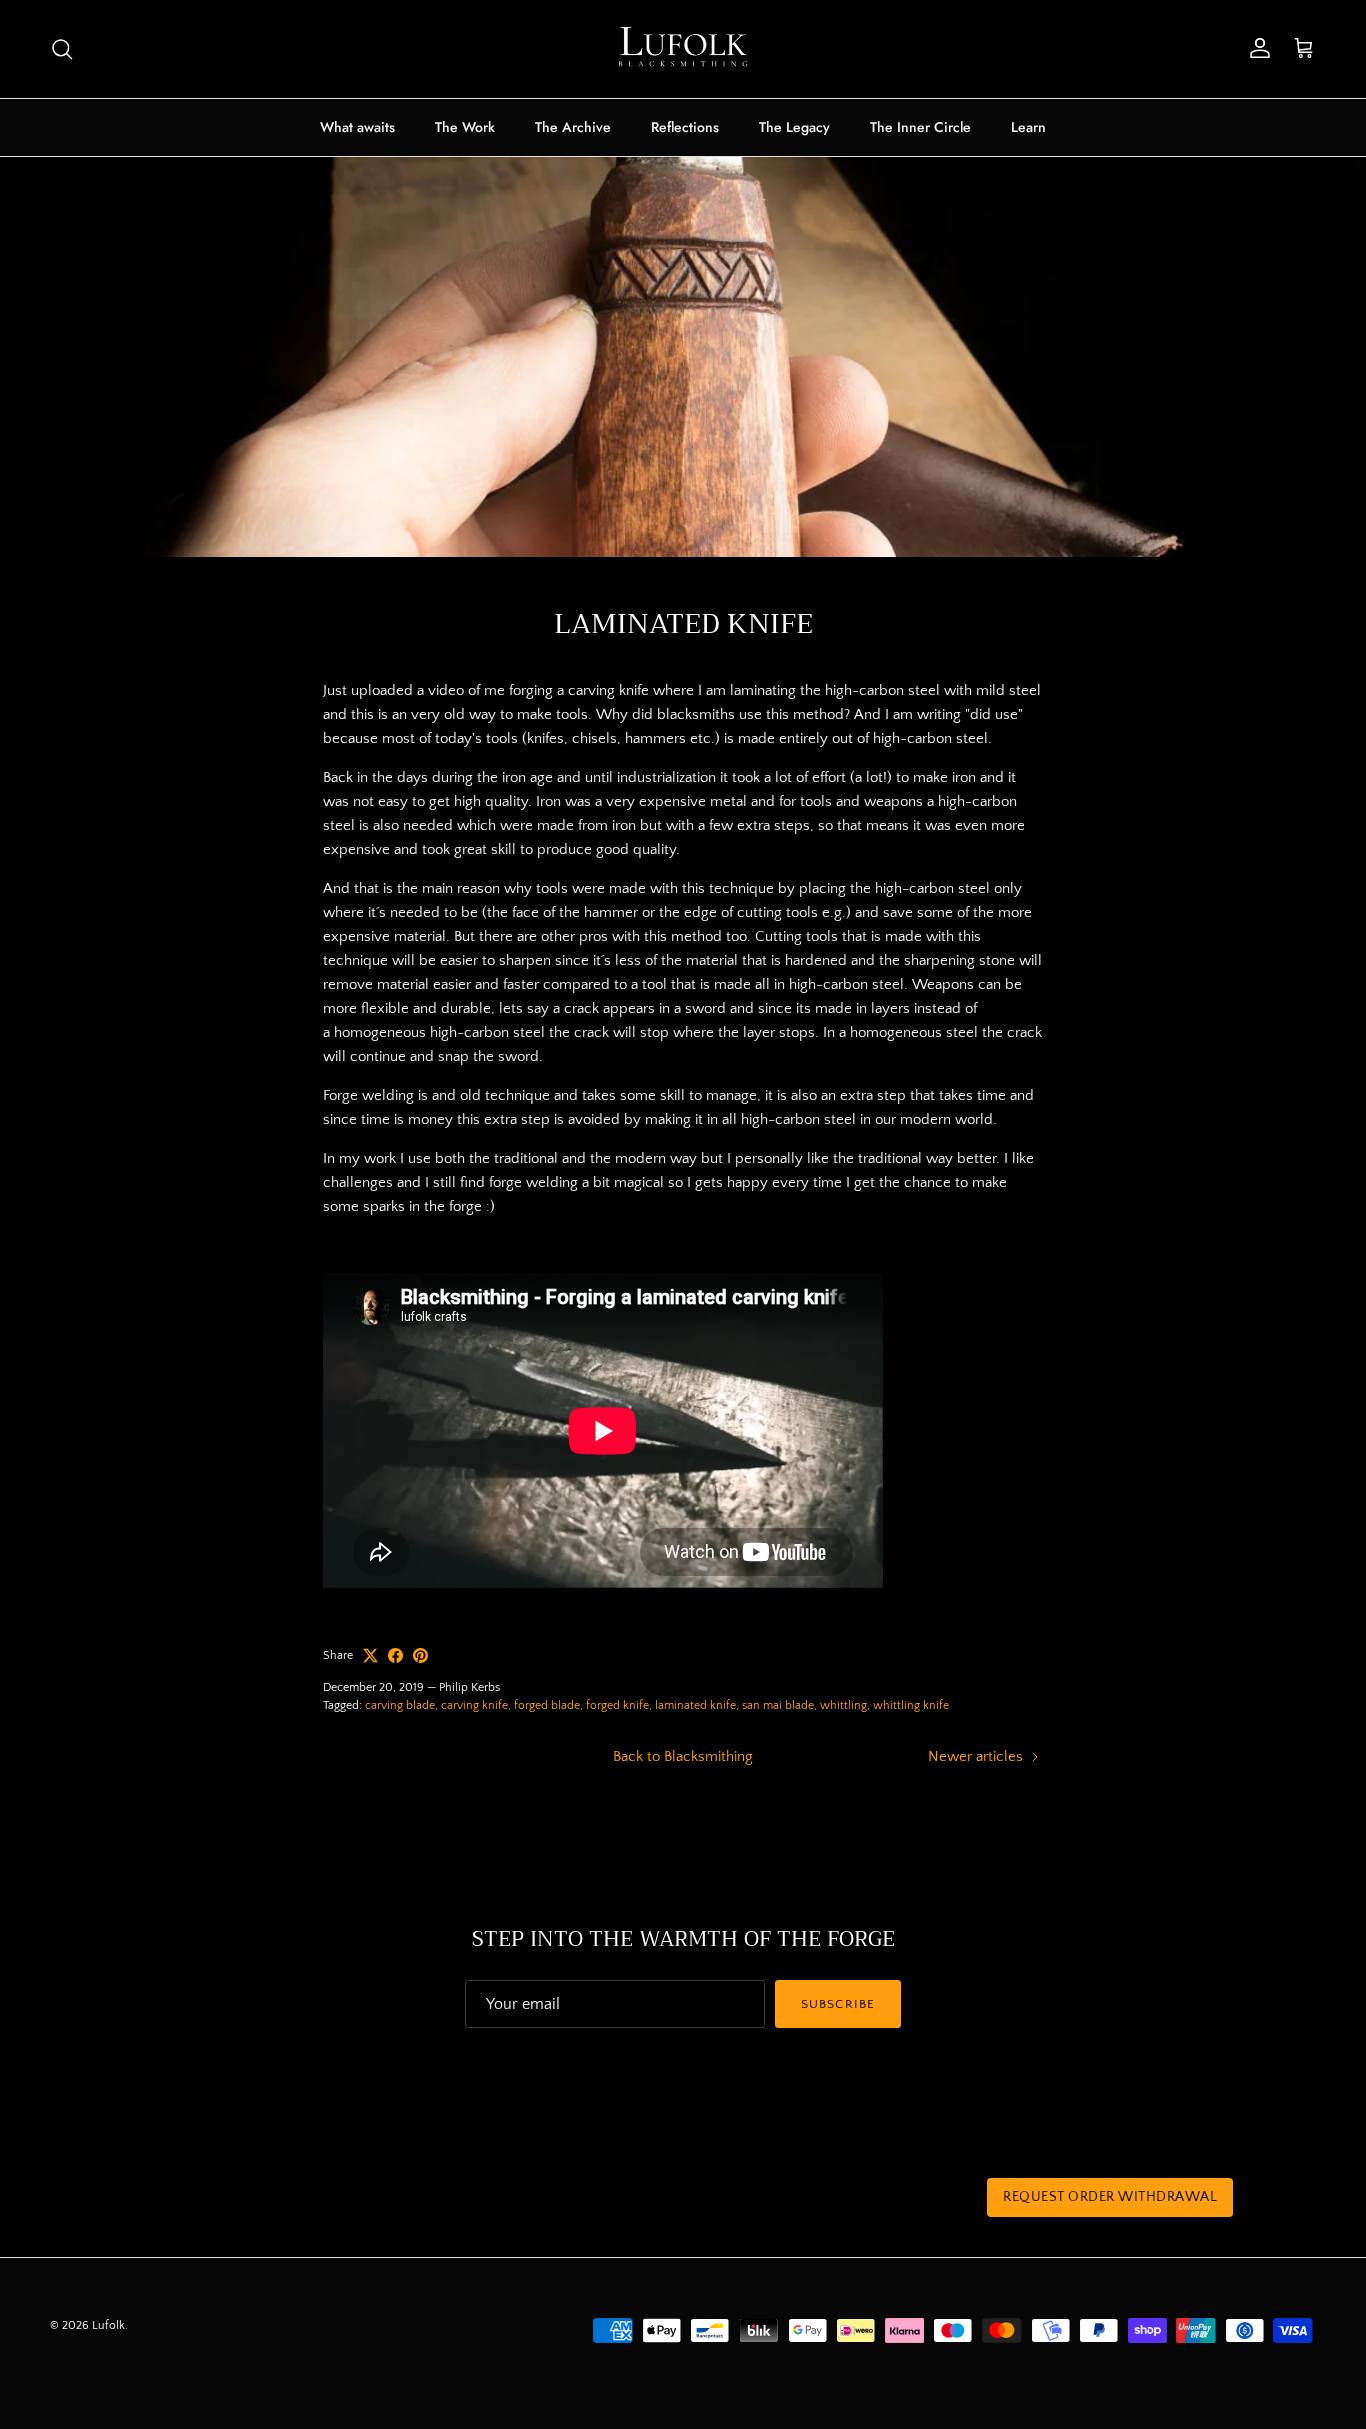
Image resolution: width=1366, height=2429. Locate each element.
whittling (843, 1705)
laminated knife (695, 1705)
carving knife (474, 1705)
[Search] (62, 49)
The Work (465, 127)
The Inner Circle (920, 127)
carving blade (400, 1705)
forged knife (617, 1705)
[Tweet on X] (370, 1655)
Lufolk (108, 2325)
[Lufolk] (683, 49)
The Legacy (794, 127)
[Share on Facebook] (395, 1655)
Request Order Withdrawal (1110, 2197)
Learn (1028, 127)
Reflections (685, 127)
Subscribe (837, 2004)
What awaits (357, 127)
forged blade (547, 1705)
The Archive (573, 127)
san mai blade (778, 1705)
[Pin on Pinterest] (420, 1655)
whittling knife (911, 1705)
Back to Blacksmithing (683, 1756)
